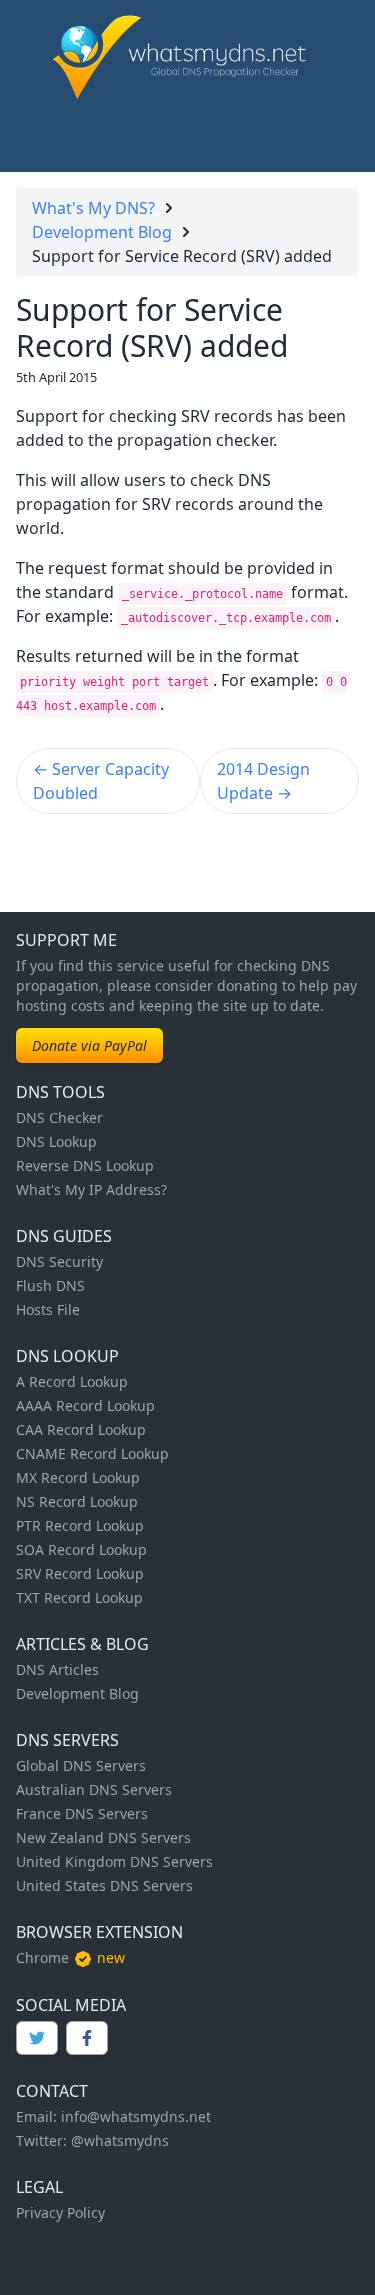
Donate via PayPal (89, 1045)
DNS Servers (67, 1740)
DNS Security (59, 1261)
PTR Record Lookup (80, 1525)
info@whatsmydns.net (136, 2116)
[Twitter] (37, 2038)
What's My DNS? (93, 208)
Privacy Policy (60, 2212)
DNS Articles (57, 1669)
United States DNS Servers (104, 1885)
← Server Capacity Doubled (101, 781)
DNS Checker (59, 1117)
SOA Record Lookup (81, 1549)
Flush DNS (50, 1285)
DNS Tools (60, 1092)
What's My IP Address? (91, 1189)
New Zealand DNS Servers (103, 1837)
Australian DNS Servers (94, 1789)
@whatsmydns (120, 2140)
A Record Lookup (72, 1381)
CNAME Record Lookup (92, 1453)
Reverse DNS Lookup (85, 1165)
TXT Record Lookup (79, 1597)
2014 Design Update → (263, 781)
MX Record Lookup (78, 1477)
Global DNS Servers (81, 1765)
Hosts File (48, 1309)
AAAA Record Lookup (85, 1405)
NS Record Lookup (77, 1501)
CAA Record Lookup (81, 1429)
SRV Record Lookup (80, 1573)
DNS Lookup (56, 1141)
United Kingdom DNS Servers (114, 1861)
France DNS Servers (82, 1813)
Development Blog (102, 232)
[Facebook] (87, 2038)
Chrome (42, 1957)
